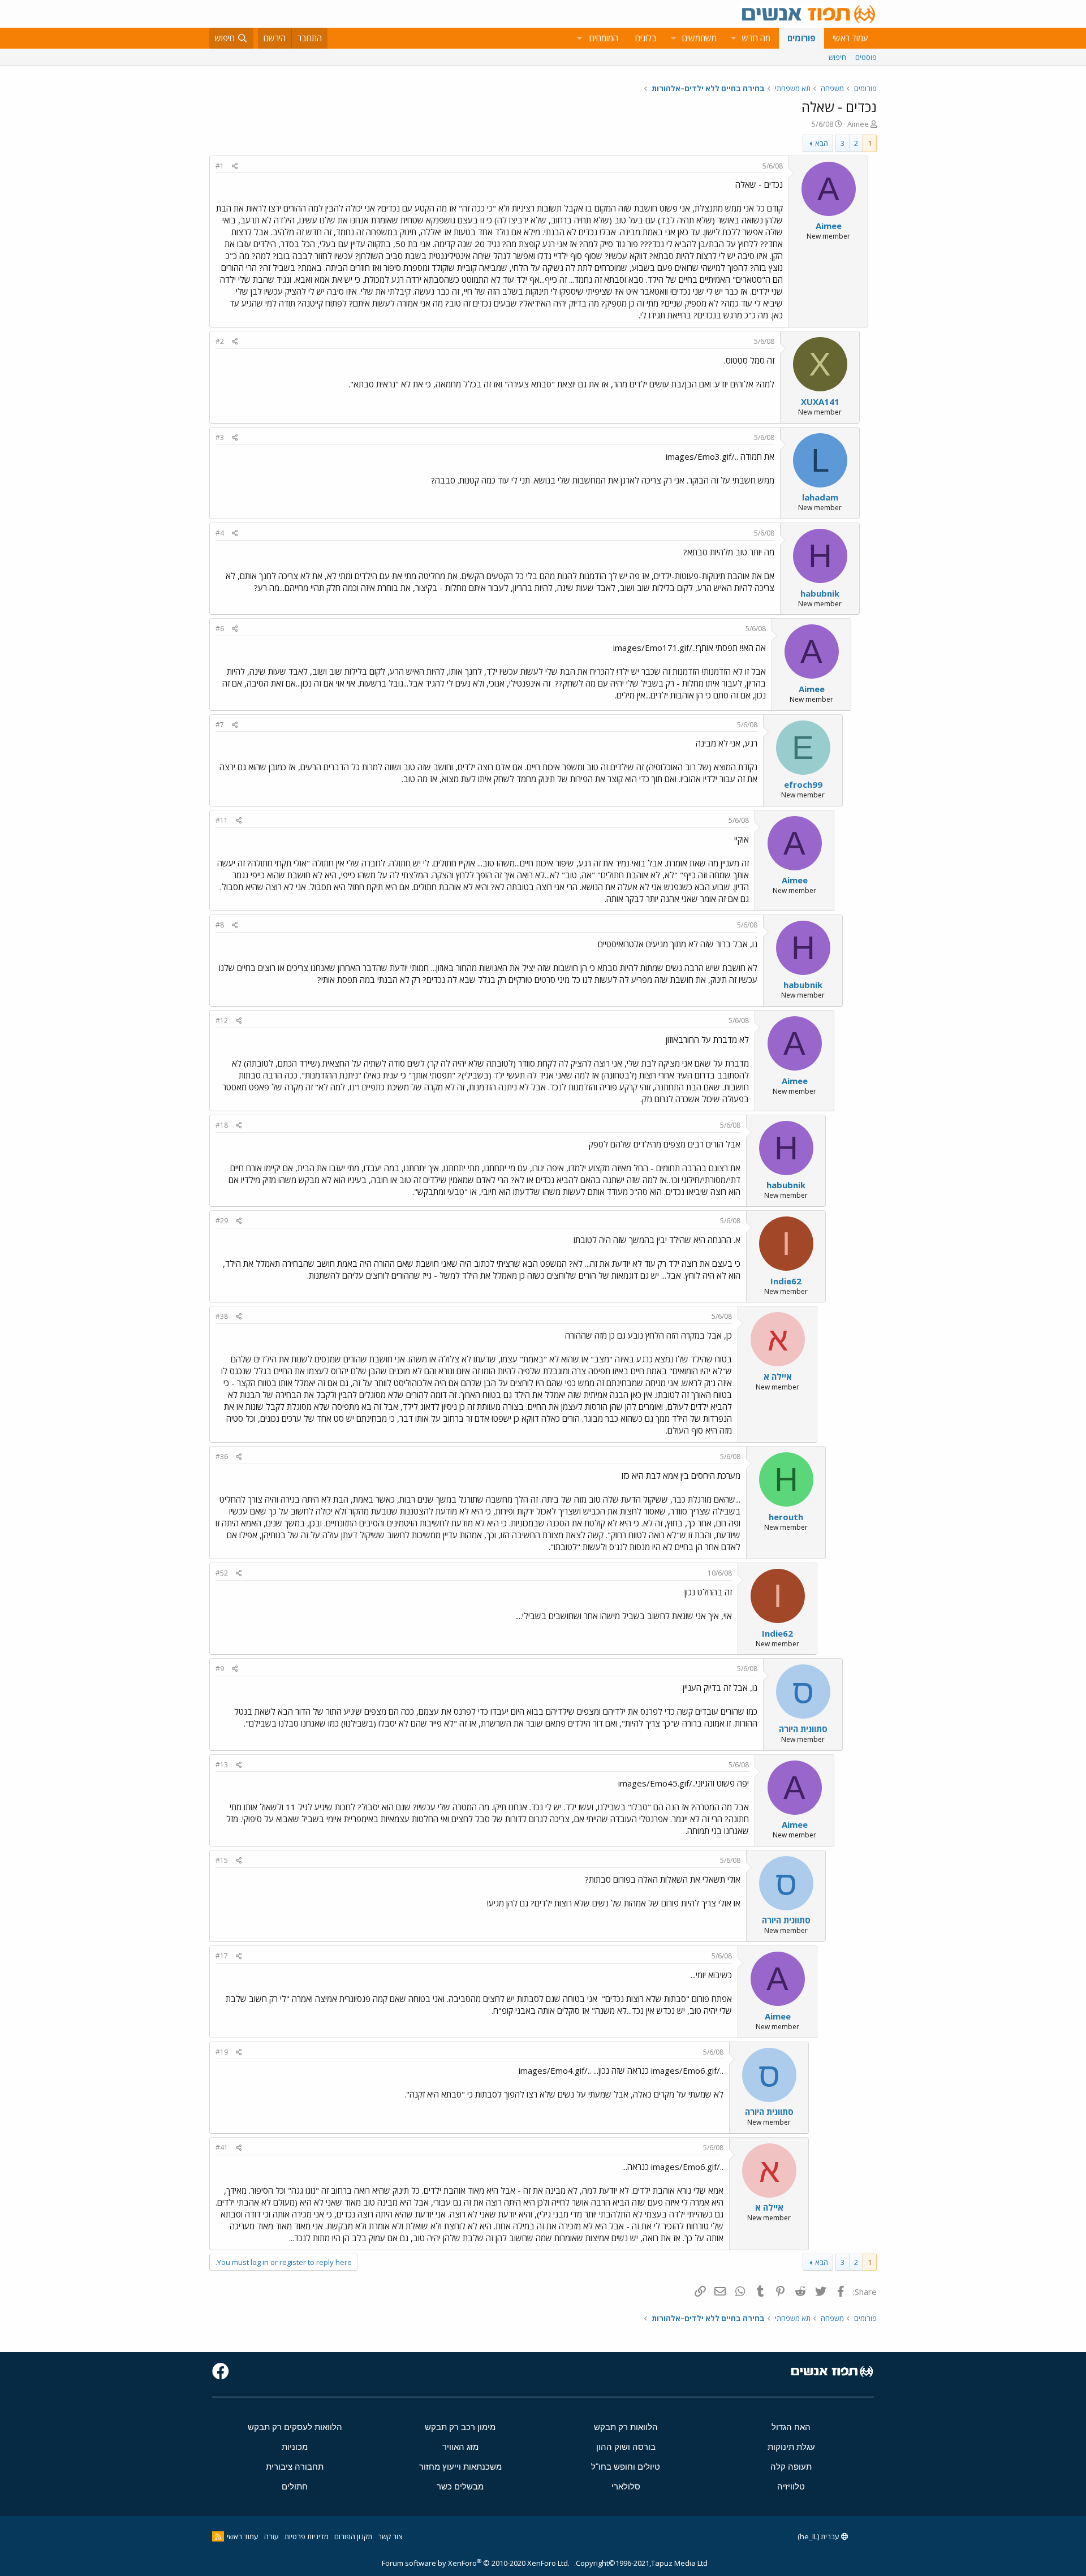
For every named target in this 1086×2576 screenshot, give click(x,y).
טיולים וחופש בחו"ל (626, 2467)
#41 (222, 2148)
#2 (220, 341)
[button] (733, 38)
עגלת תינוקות (791, 2447)
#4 (220, 533)
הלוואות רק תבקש (626, 2427)
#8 (220, 925)
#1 (220, 166)
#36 (222, 1457)
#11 (222, 820)
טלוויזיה (791, 2486)
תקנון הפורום (353, 2536)
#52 (222, 1573)
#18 (222, 1125)
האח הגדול (791, 2427)
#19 (222, 2052)
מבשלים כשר (460, 2486)
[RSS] (218, 2536)
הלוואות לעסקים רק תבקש (295, 2427)
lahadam (820, 497)
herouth (786, 1517)
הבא (822, 143)
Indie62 (786, 1281)
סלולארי (626, 2486)
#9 (220, 1669)
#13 (222, 1765)
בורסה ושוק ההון (626, 2447)
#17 (222, 1956)
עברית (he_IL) (819, 2536)
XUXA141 (820, 402)
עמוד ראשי (850, 38)
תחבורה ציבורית (295, 2467)
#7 (220, 725)
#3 (220, 437)
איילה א (778, 1377)
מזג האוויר (460, 2447)
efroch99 (803, 784)
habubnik (820, 593)
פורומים (801, 38)
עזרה (271, 2536)
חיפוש (837, 57)
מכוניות (295, 2447)
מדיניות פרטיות (307, 2536)
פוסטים (866, 57)
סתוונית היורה (803, 1729)
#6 (220, 629)
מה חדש (756, 38)
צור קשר (390, 2536)
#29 (222, 1221)
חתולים (295, 2486)
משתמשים (699, 38)
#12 (222, 1021)
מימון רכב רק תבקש (460, 2427)
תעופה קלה (791, 2467)
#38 (222, 1316)
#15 (222, 1860)
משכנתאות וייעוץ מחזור (460, 2467)
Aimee (858, 124)
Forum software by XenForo (476, 2563)
